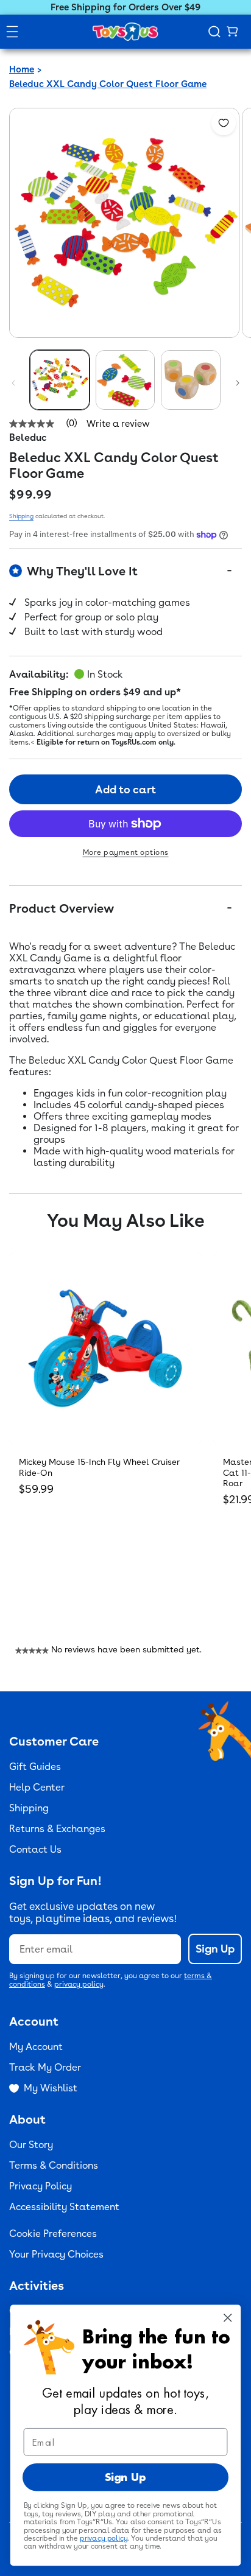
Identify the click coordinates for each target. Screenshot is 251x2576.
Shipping (21, 516)
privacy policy (79, 1984)
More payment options (126, 852)
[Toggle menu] (12, 32)
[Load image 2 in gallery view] (125, 380)
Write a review (118, 424)
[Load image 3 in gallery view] (191, 380)
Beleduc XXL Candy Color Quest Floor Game (108, 84)
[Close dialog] (228, 2318)
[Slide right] (238, 383)
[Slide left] (13, 383)
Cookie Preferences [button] (53, 2234)
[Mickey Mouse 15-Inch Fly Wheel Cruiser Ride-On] (105, 1348)
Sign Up (215, 1949)
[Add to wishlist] (224, 123)
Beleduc (28, 437)
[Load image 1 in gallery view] (60, 380)
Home (22, 69)
